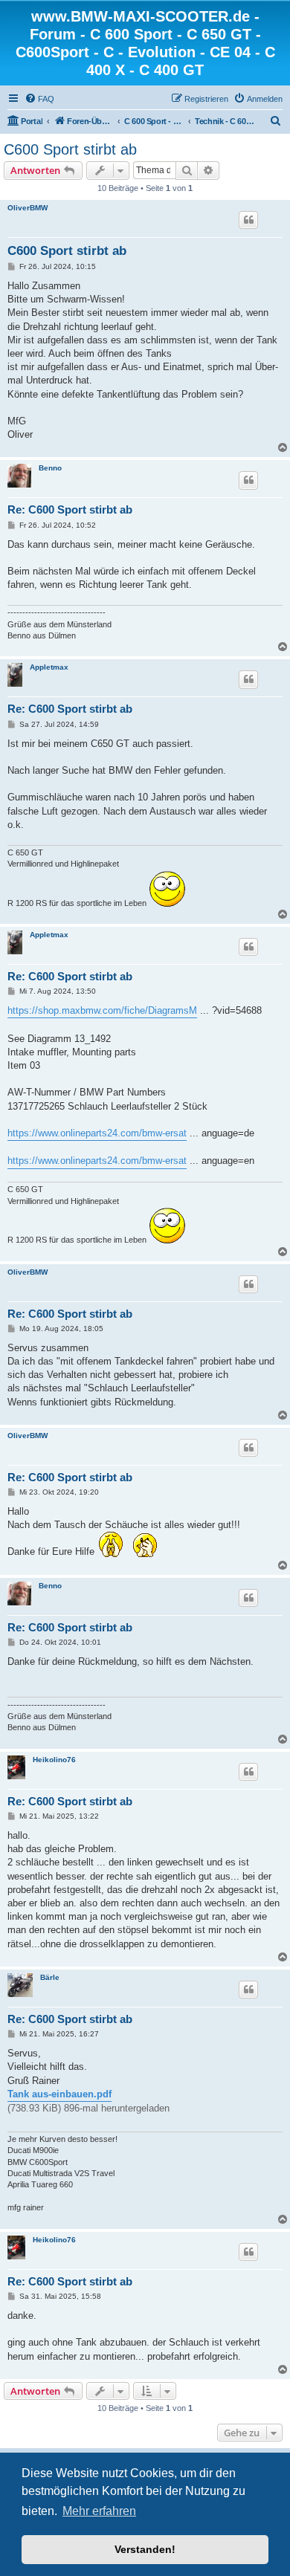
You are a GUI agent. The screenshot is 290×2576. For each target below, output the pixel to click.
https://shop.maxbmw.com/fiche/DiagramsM (102, 1010)
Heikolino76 (54, 1760)
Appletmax (49, 667)
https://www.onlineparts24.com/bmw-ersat (97, 1133)
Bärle (50, 1977)
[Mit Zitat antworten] (248, 220)
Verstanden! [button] (145, 2549)
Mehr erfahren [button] (99, 2511)
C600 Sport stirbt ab (70, 149)
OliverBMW (28, 208)
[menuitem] (39, 99)
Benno (50, 468)
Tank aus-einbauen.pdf (59, 2094)
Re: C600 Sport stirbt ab (70, 509)
